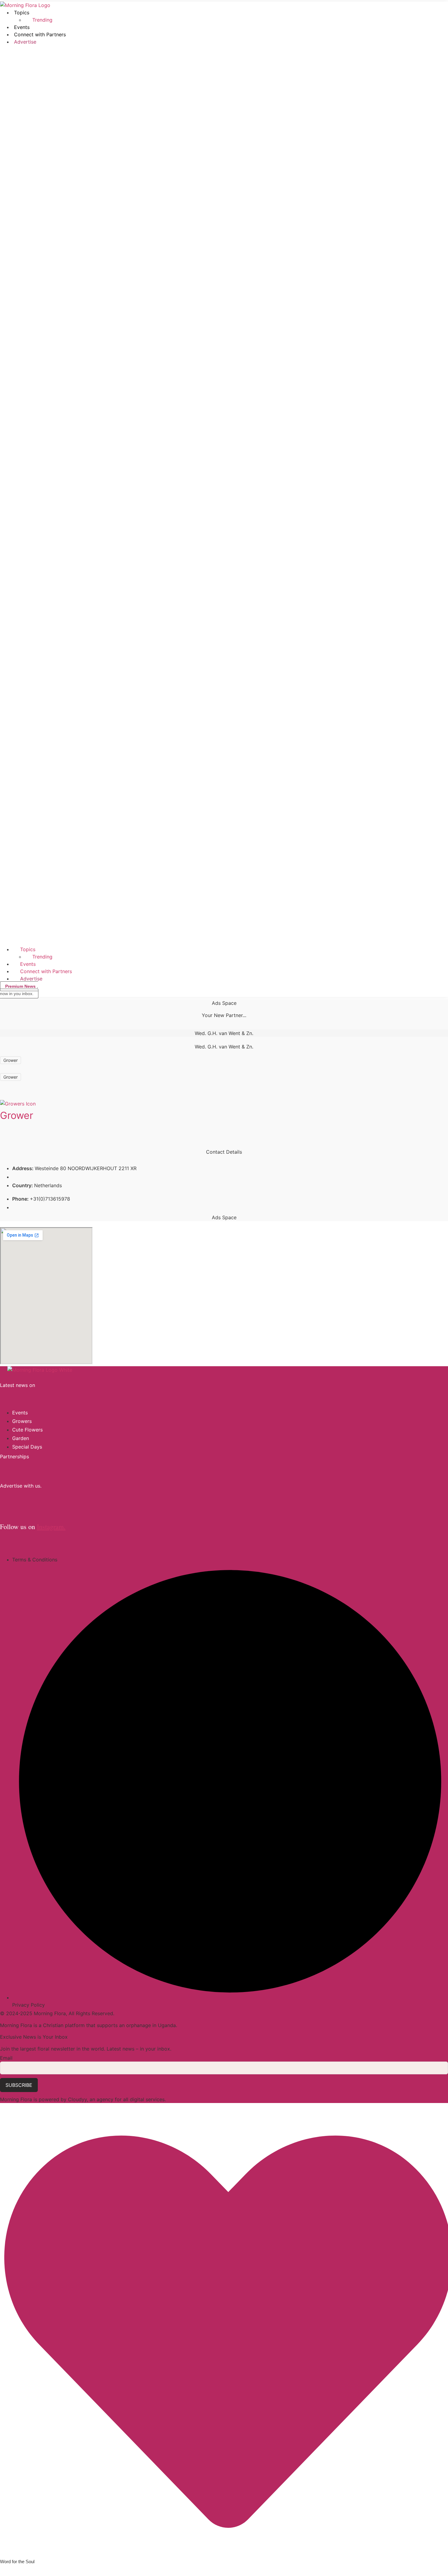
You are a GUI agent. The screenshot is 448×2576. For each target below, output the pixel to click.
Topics (22, 13)
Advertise (25, 42)
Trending (42, 20)
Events (22, 27)
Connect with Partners (40, 34)
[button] (224, 496)
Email (6, 2058)
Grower (17, 1115)
